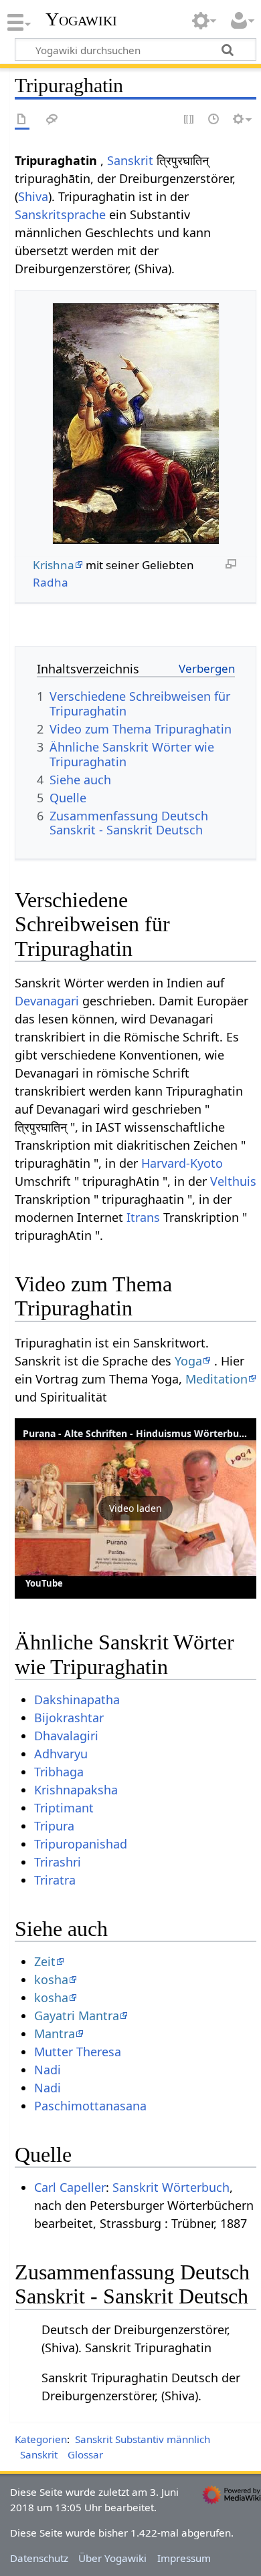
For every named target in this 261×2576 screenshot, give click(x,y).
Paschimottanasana (90, 2106)
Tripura (54, 1826)
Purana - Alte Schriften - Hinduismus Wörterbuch (136, 1433)
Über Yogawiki (112, 2558)
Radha (51, 582)
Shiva (33, 196)
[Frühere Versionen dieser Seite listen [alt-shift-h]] (214, 120)
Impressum (184, 2558)
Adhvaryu (61, 1754)
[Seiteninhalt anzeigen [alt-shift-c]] (22, 120)
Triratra (55, 1880)
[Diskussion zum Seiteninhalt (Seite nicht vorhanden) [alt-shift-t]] (52, 120)
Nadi (48, 2070)
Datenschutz (39, 2558)
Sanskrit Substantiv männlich (143, 2439)
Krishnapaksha (76, 1790)
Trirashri (58, 1862)
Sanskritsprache (60, 214)
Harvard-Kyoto (182, 1163)
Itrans (143, 1217)
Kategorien (41, 2439)
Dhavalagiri (66, 1736)
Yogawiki (81, 19)
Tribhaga (59, 1772)
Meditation (216, 1379)
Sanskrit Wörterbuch (171, 2187)
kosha (51, 1979)
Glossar (85, 2454)
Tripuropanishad (81, 1844)
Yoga (188, 1361)
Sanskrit (130, 160)
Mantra (55, 2034)
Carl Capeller (70, 2187)
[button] (136, 1508)
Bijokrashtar (69, 1718)
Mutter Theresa (78, 2052)
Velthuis (233, 1181)
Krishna (54, 565)
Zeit (45, 1961)
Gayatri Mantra (77, 2016)
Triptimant (64, 1808)
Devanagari (47, 1001)
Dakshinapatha (77, 1700)
